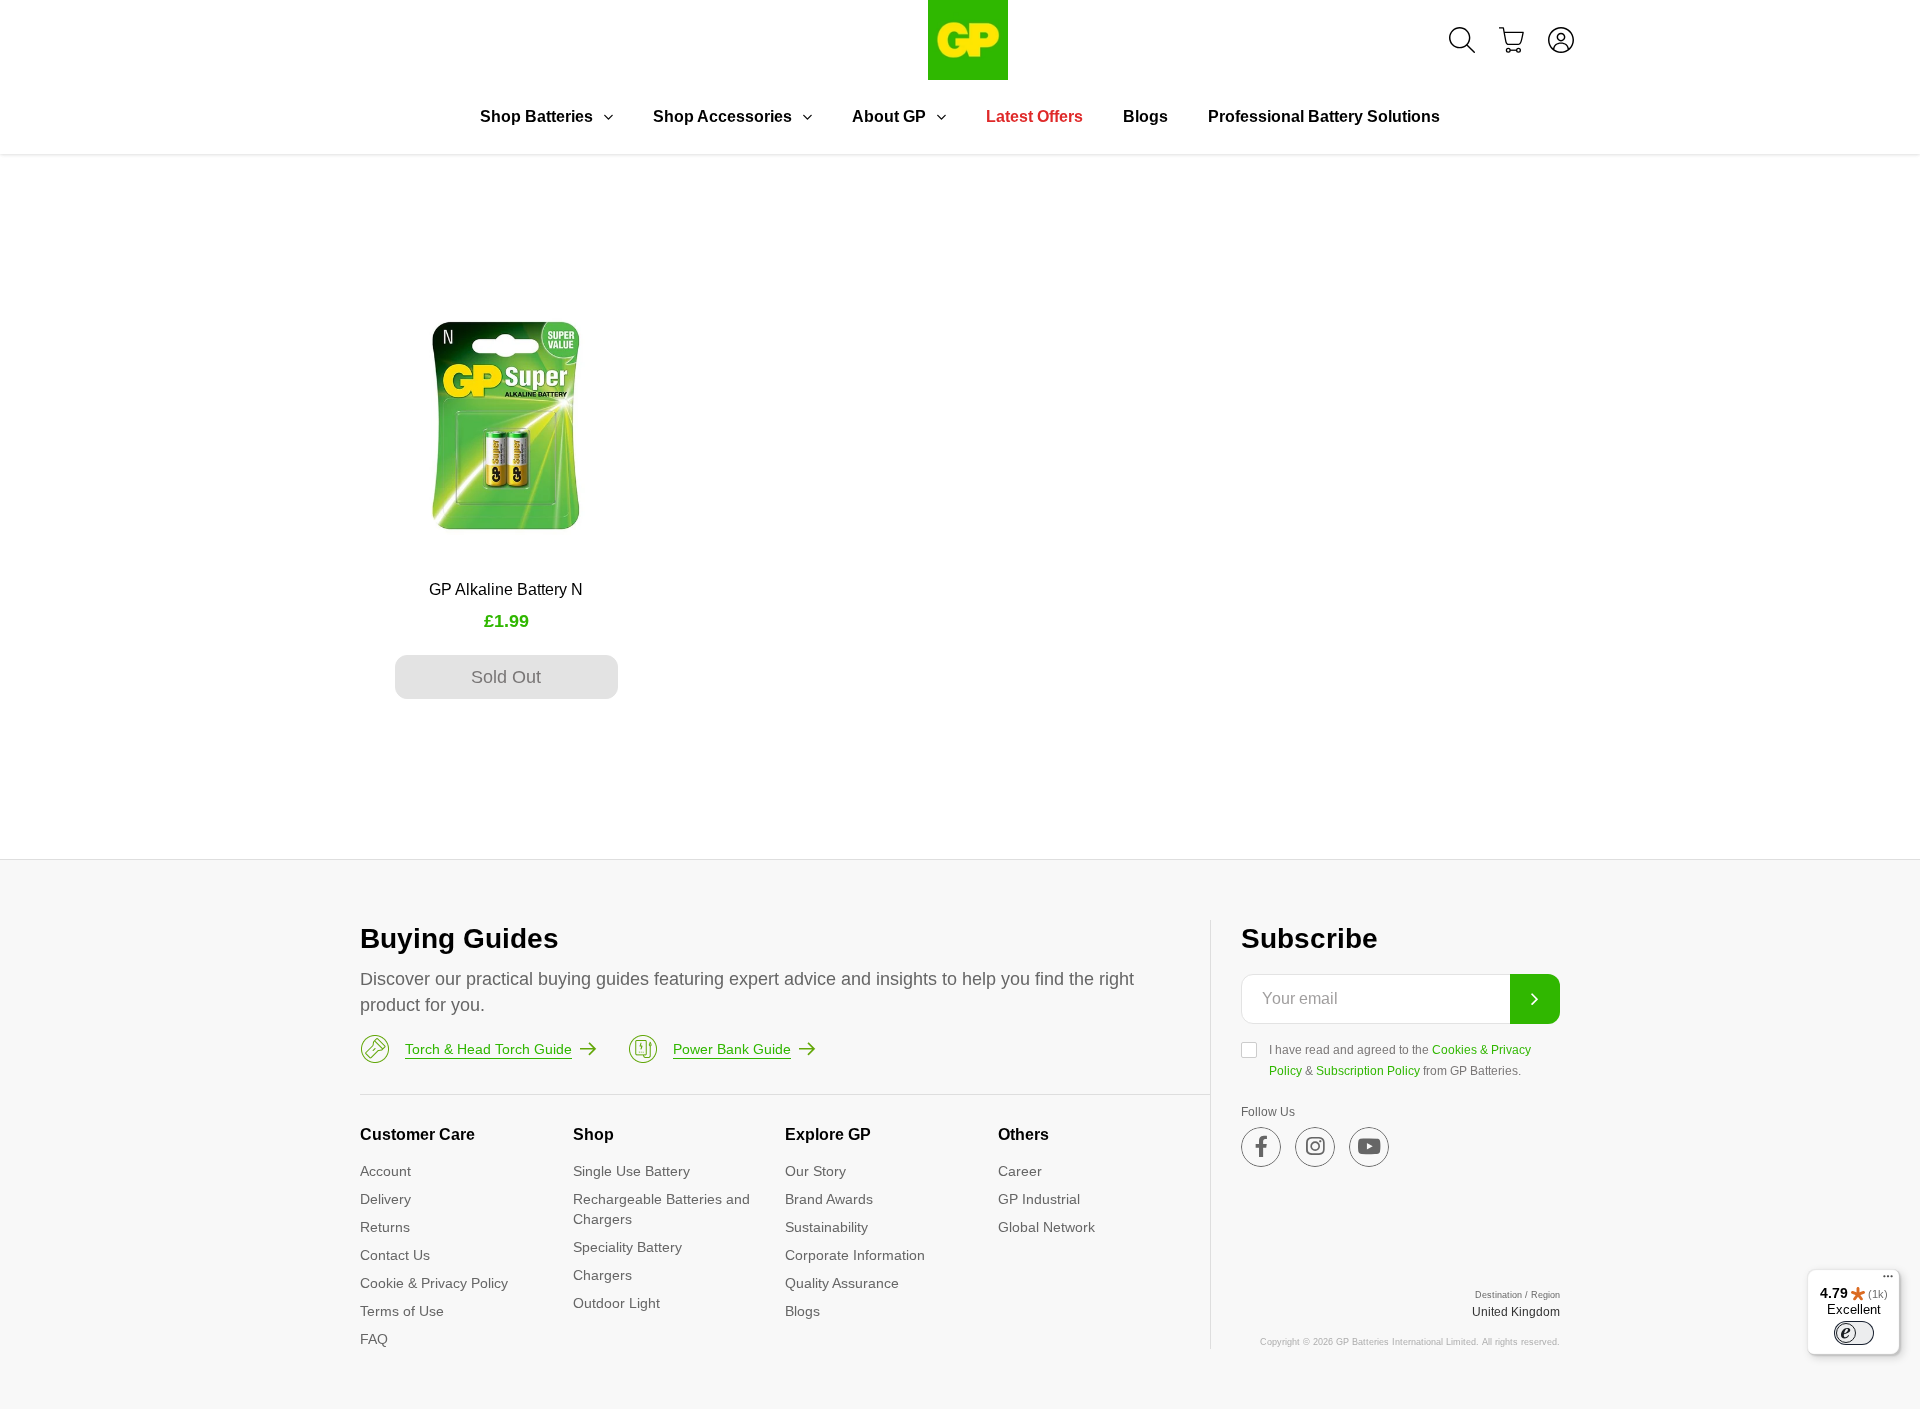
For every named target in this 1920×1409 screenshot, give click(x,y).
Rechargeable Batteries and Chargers (661, 1209)
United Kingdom (1516, 1312)
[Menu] (1888, 1281)
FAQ (374, 1339)
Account (385, 1171)
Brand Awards (829, 1199)
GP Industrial (1039, 1199)
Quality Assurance (842, 1283)
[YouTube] (1369, 1147)
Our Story (815, 1171)
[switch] (1854, 1333)
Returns (385, 1227)
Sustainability (826, 1227)
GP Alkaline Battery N (506, 589)
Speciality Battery (627, 1247)
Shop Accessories (722, 116)
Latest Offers (1034, 116)
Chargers (602, 1275)
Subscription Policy (1368, 1071)
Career (1020, 1171)
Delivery (385, 1199)
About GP (889, 116)
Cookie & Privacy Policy (434, 1283)
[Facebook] (1261, 1147)
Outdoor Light (616, 1303)
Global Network (1046, 1227)
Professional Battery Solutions (1324, 116)
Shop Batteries (536, 116)
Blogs (1145, 116)
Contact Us (395, 1255)
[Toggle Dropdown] (608, 117)
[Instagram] (1315, 1147)
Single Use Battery (631, 1171)
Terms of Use (402, 1311)
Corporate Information (855, 1255)
